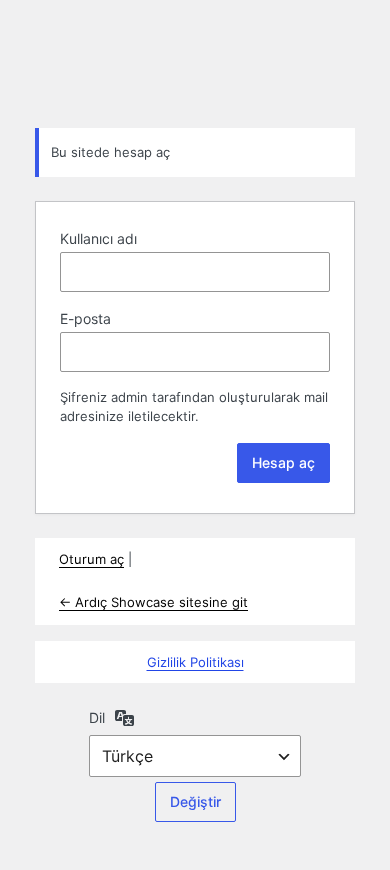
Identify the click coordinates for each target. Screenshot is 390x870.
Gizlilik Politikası (195, 662)
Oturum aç (91, 559)
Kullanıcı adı (98, 238)
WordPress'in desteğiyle (195, 62)
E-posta (85, 318)
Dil (97, 717)
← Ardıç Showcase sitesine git (153, 602)
